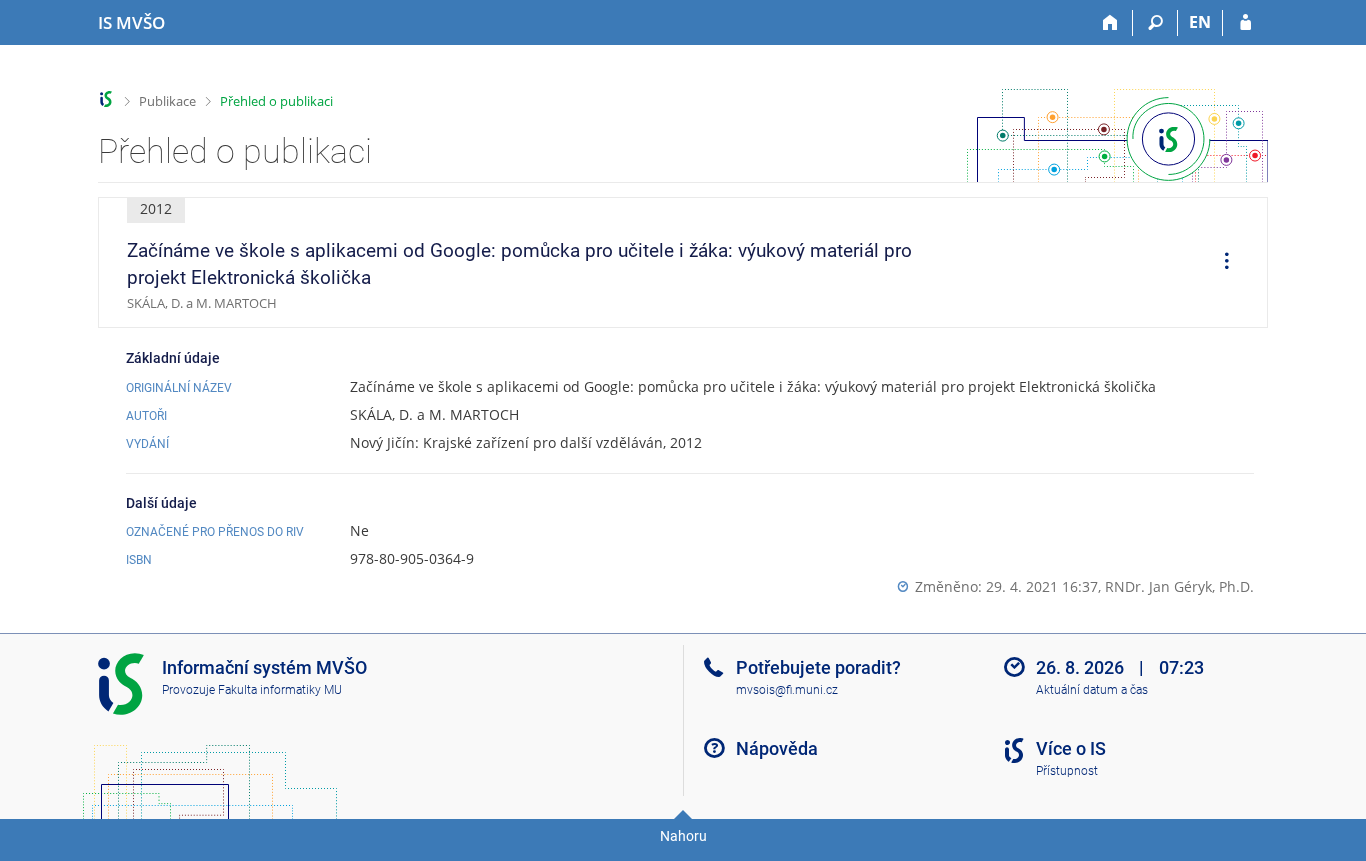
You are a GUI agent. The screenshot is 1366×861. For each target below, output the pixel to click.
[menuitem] (1220, 263)
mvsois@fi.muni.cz (787, 690)
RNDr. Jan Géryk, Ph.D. (1179, 586)
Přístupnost (1067, 771)
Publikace (167, 101)
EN (1200, 22)
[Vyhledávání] (1155, 23)
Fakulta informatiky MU (280, 690)
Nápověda (777, 748)
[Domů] (1110, 23)
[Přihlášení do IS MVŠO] (1245, 23)
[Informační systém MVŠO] (106, 99)
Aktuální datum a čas (1092, 690)
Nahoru (683, 836)
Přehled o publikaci (276, 101)
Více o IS (1071, 748)
